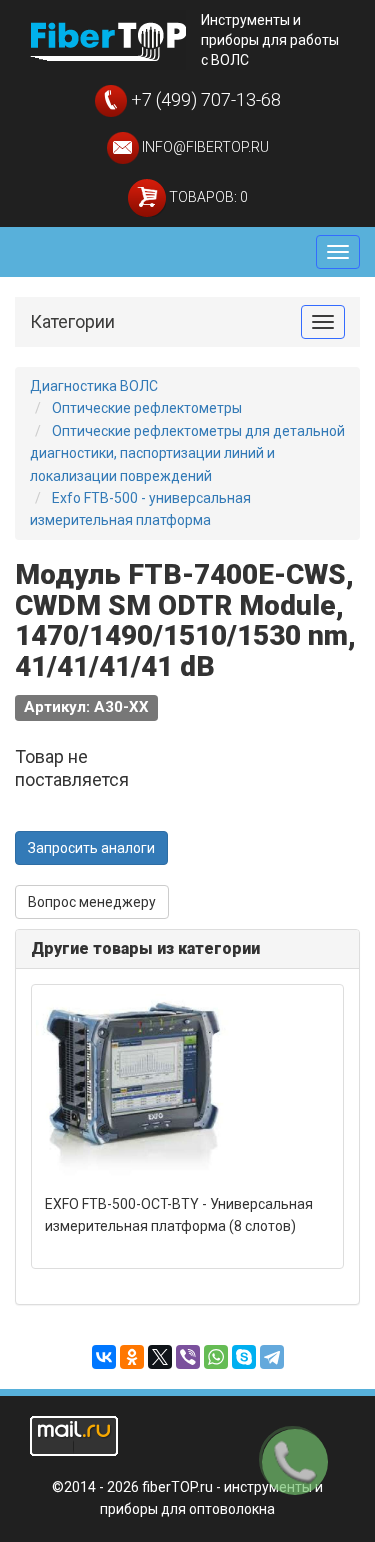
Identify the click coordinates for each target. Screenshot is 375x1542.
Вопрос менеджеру (92, 902)
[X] (160, 1357)
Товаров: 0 (207, 197)
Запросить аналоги (91, 848)
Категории (72, 321)
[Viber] (188, 1357)
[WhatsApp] (216, 1357)
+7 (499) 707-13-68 (204, 99)
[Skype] (244, 1357)
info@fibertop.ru (204, 147)
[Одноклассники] (132, 1357)
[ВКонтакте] (104, 1357)
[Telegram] (272, 1357)
